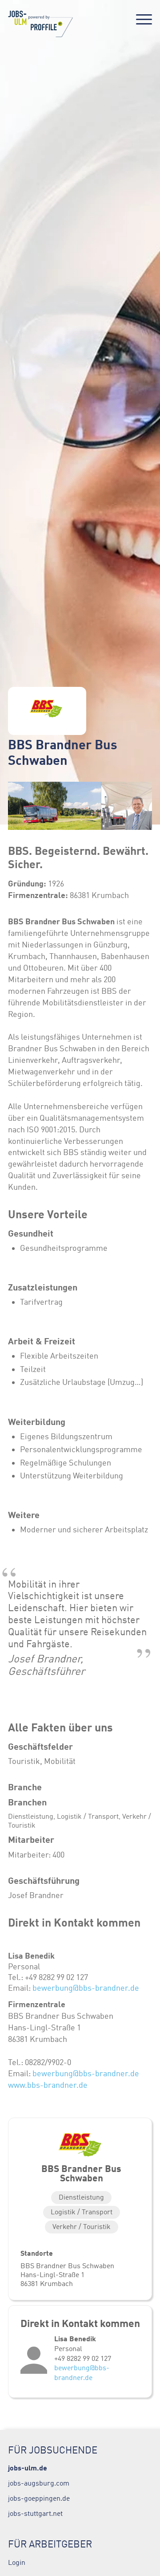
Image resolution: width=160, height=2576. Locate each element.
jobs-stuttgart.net (35, 2513)
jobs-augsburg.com (39, 2483)
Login (17, 2562)
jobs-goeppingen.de (39, 2498)
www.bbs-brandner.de (48, 2085)
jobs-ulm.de (28, 2468)
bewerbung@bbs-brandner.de (86, 1988)
